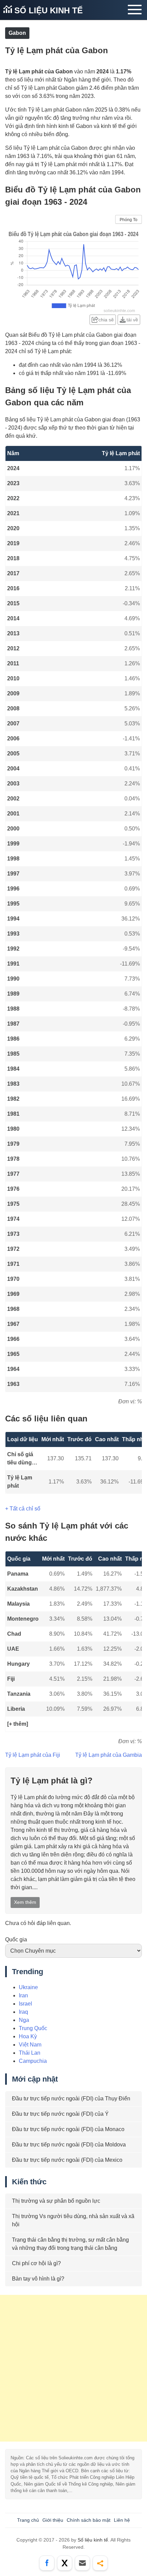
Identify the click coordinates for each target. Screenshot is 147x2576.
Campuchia (33, 2061)
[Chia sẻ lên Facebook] (47, 2563)
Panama (18, 1574)
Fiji (11, 1679)
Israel (25, 2004)
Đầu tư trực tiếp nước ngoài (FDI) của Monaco (68, 2129)
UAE (13, 1649)
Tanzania (19, 1694)
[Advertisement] (73, 2368)
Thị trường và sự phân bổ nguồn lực (56, 2201)
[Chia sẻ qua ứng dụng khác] (100, 2563)
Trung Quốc (33, 2028)
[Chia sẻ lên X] (65, 2563)
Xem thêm (25, 1902)
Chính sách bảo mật (89, 2520)
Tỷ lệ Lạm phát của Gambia (109, 1755)
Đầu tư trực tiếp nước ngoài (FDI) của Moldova (69, 2145)
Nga (24, 2020)
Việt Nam (30, 2045)
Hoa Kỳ (28, 2036)
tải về (132, 320)
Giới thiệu (53, 2520)
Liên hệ (122, 2520)
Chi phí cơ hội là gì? (36, 2263)
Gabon (17, 33)
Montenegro (23, 1619)
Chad (14, 1634)
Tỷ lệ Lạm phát (20, 1482)
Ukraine (28, 1987)
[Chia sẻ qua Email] (82, 2563)
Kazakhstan (23, 1589)
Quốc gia (16, 1940)
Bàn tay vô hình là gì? (38, 2279)
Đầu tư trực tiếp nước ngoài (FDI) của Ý (60, 2114)
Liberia (16, 1709)
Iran (23, 1995)
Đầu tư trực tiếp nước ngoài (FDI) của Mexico (67, 2160)
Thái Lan (30, 2053)
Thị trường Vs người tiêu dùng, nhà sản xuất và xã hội (73, 2220)
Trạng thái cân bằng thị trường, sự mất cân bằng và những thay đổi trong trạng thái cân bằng (70, 2244)
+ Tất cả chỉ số (23, 1509)
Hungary (18, 1664)
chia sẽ (106, 320)
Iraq (23, 2012)
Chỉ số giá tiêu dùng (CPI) (20, 1459)
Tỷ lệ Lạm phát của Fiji (33, 1755)
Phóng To (129, 220)
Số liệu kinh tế (47, 10)
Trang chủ (28, 2520)
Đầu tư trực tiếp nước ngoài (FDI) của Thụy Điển (71, 2099)
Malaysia (18, 1604)
